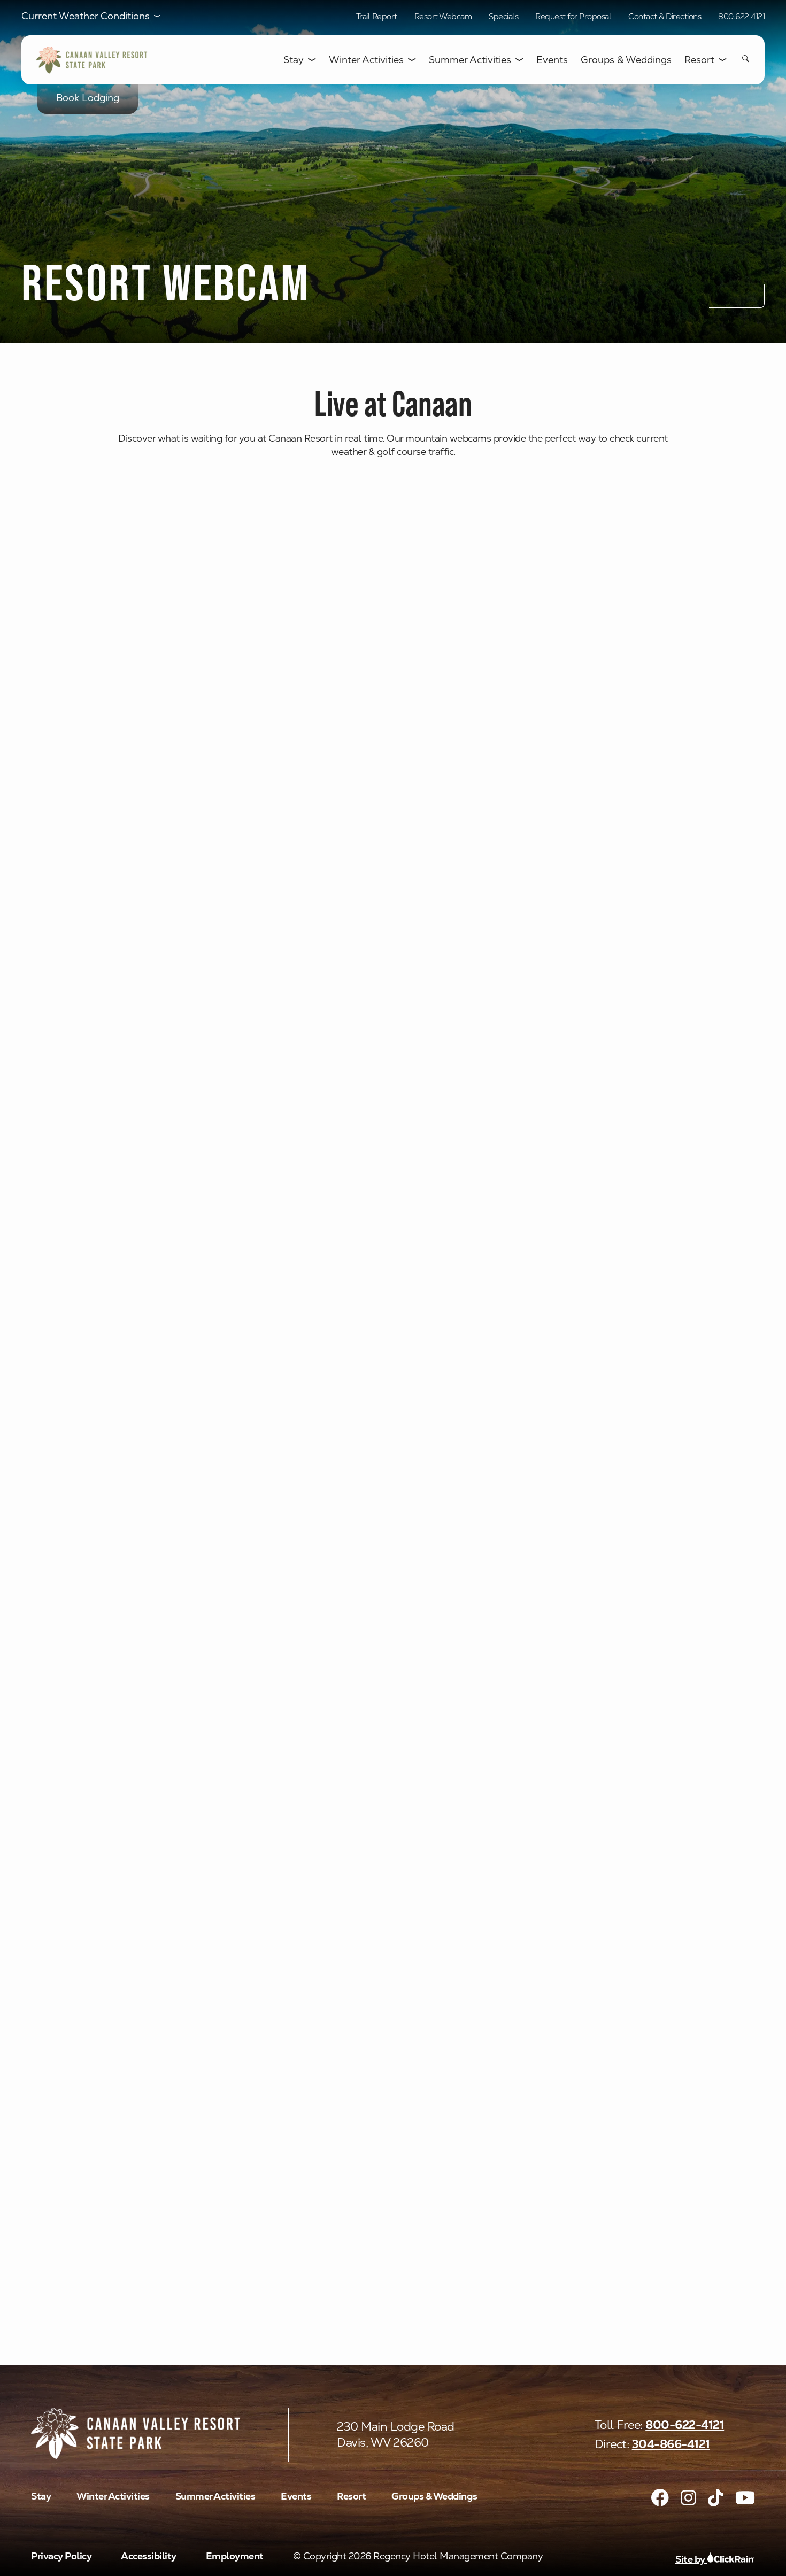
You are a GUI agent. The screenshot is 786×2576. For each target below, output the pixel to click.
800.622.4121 (741, 16)
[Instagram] (688, 2498)
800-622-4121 (685, 2425)
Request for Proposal (573, 16)
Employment (235, 2556)
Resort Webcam (443, 16)
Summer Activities (470, 60)
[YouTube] (745, 2498)
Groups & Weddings (626, 60)
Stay (294, 60)
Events (552, 60)
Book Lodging (88, 98)
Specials (503, 16)
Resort (699, 60)
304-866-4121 (671, 2444)
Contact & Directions (665, 16)
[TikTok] (716, 2498)
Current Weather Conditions (86, 16)
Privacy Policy (61, 2556)
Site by (691, 2559)
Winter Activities (366, 60)
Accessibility (149, 2556)
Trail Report (377, 16)
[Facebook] (660, 2498)
